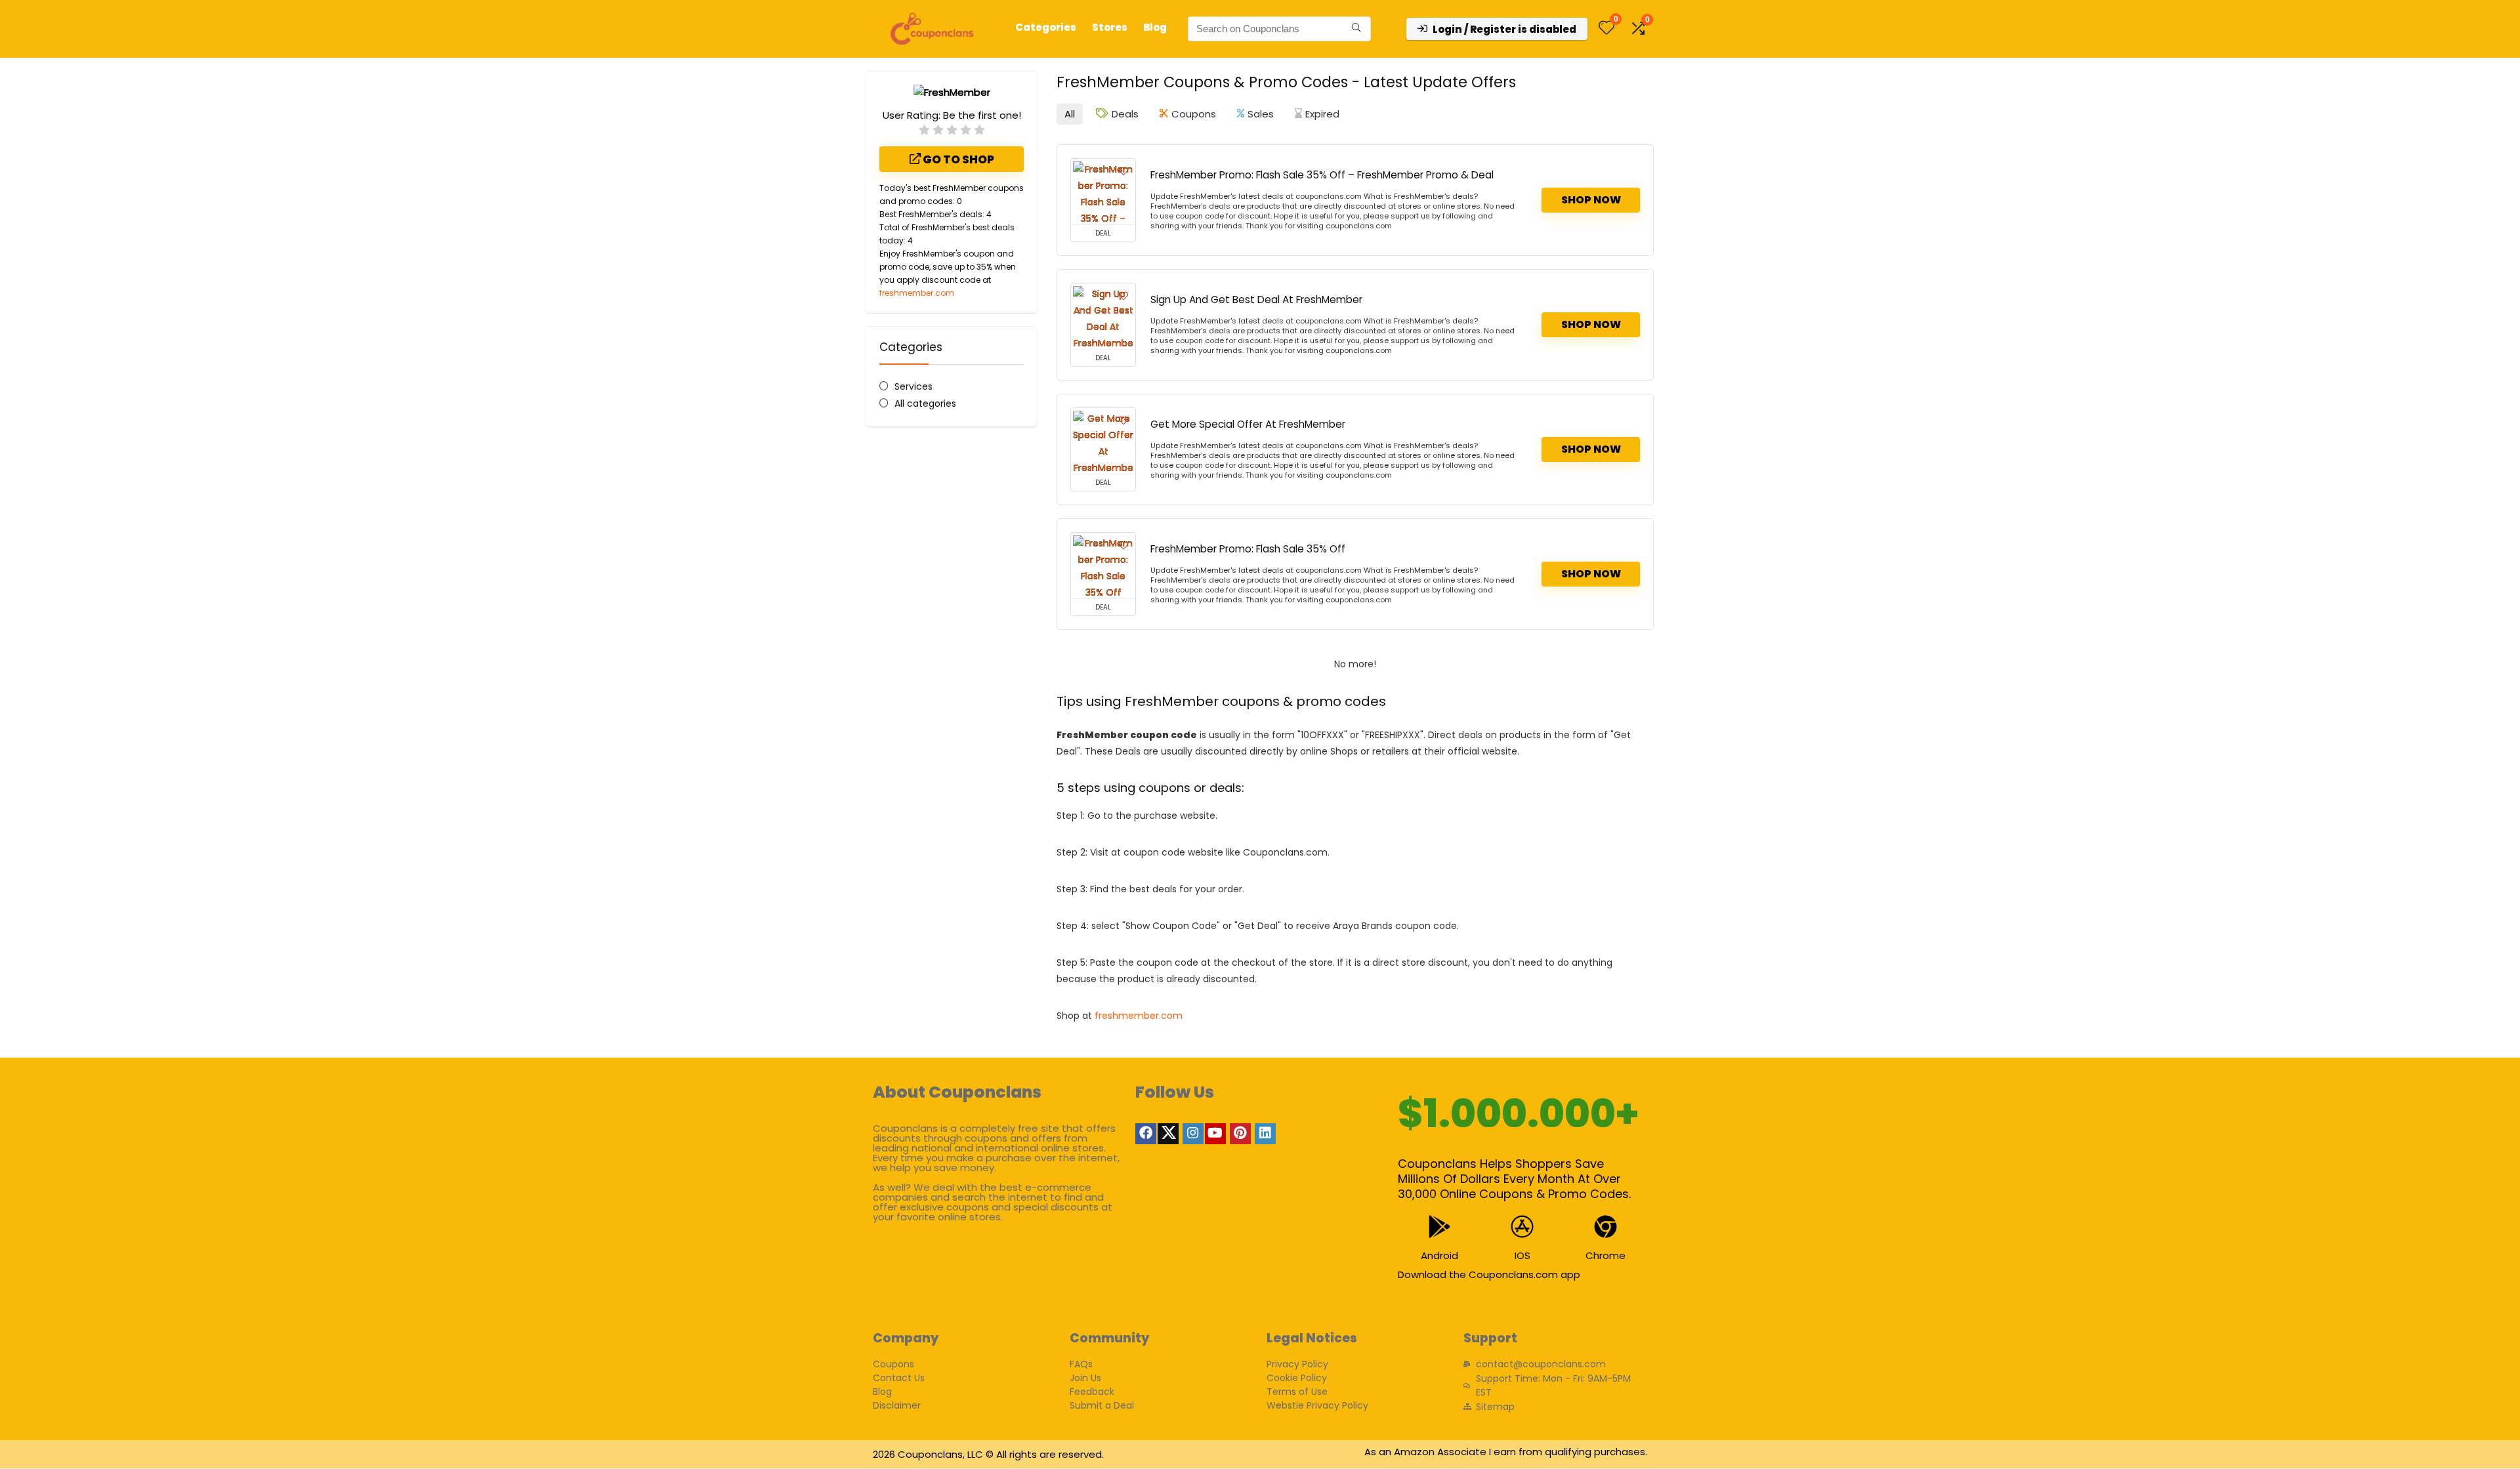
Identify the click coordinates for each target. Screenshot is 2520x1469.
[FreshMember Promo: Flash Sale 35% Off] (1103, 566)
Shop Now (1591, 200)
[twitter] (1168, 1134)
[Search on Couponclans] (1356, 29)
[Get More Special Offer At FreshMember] (1103, 441)
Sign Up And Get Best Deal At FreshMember (1256, 300)
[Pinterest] (1240, 1134)
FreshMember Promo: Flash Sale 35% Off (1248, 549)
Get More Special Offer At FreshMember (1248, 424)
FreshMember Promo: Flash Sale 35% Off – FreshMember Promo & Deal (1322, 175)
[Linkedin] (1265, 1134)
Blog (1155, 27)
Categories (1046, 27)
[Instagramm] (1193, 1134)
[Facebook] (1146, 1134)
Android (1439, 1255)
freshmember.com (917, 293)
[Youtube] (1215, 1134)
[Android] (1439, 1227)
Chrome (1606, 1255)
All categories (925, 403)
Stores (1110, 27)
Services (913, 386)
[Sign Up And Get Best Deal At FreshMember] (1103, 316)
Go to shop (957, 159)
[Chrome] (1606, 1227)
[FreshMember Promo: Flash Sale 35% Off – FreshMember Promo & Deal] (1103, 192)
